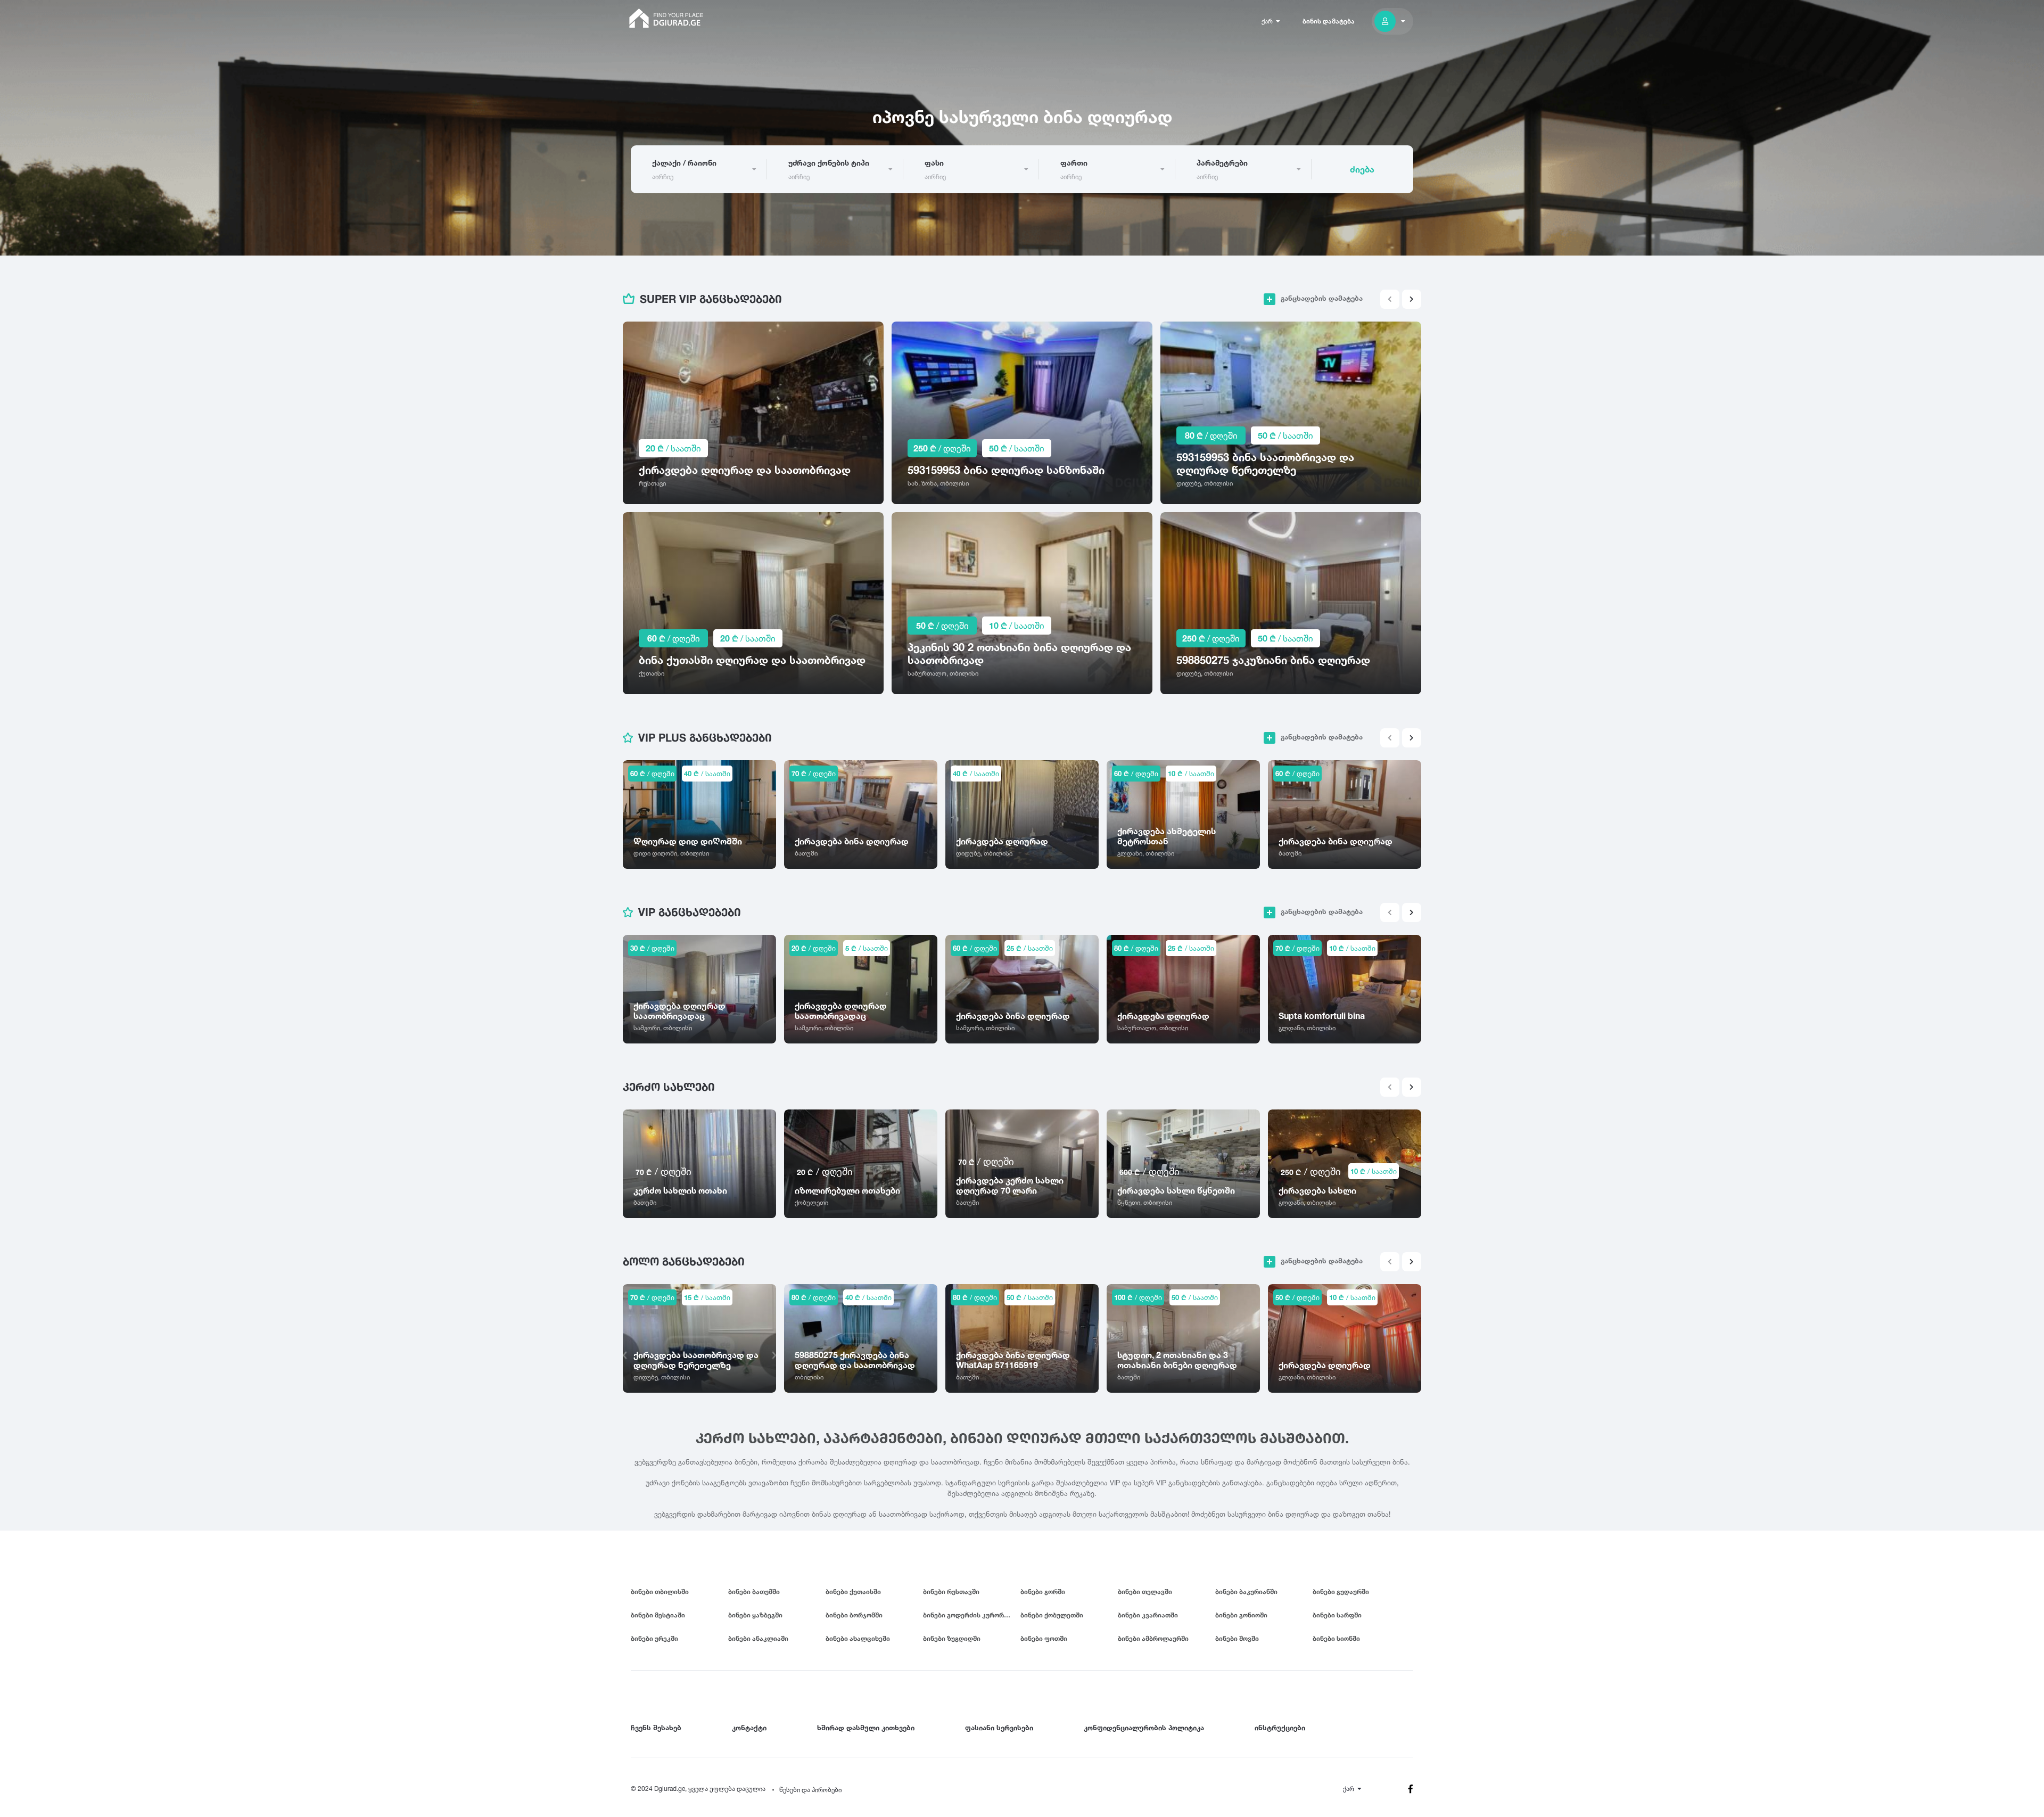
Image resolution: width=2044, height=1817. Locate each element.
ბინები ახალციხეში (858, 1638)
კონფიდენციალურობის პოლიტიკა (1144, 1728)
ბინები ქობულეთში (1052, 1615)
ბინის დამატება (1329, 21)
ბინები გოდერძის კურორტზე (970, 1615)
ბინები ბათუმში (754, 1592)
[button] (1412, 299)
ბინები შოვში (1237, 1638)
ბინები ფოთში (1044, 1638)
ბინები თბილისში (660, 1592)
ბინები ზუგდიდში (952, 1638)
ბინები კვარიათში (1148, 1615)
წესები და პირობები (810, 1790)
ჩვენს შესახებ (656, 1728)
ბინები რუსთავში (951, 1592)
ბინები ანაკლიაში (758, 1638)
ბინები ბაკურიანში (1246, 1592)
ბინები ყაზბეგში (755, 1615)
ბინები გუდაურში (1341, 1592)
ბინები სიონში (1336, 1638)
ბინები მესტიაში (658, 1615)
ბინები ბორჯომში (854, 1615)
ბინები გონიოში (1241, 1615)
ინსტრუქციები (1280, 1728)
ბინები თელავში (1145, 1592)
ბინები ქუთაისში (853, 1592)
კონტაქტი (749, 1728)
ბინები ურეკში (654, 1638)
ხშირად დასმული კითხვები (866, 1728)
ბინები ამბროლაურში (1153, 1638)
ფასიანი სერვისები (999, 1728)
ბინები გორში (1043, 1592)
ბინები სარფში (1337, 1615)
